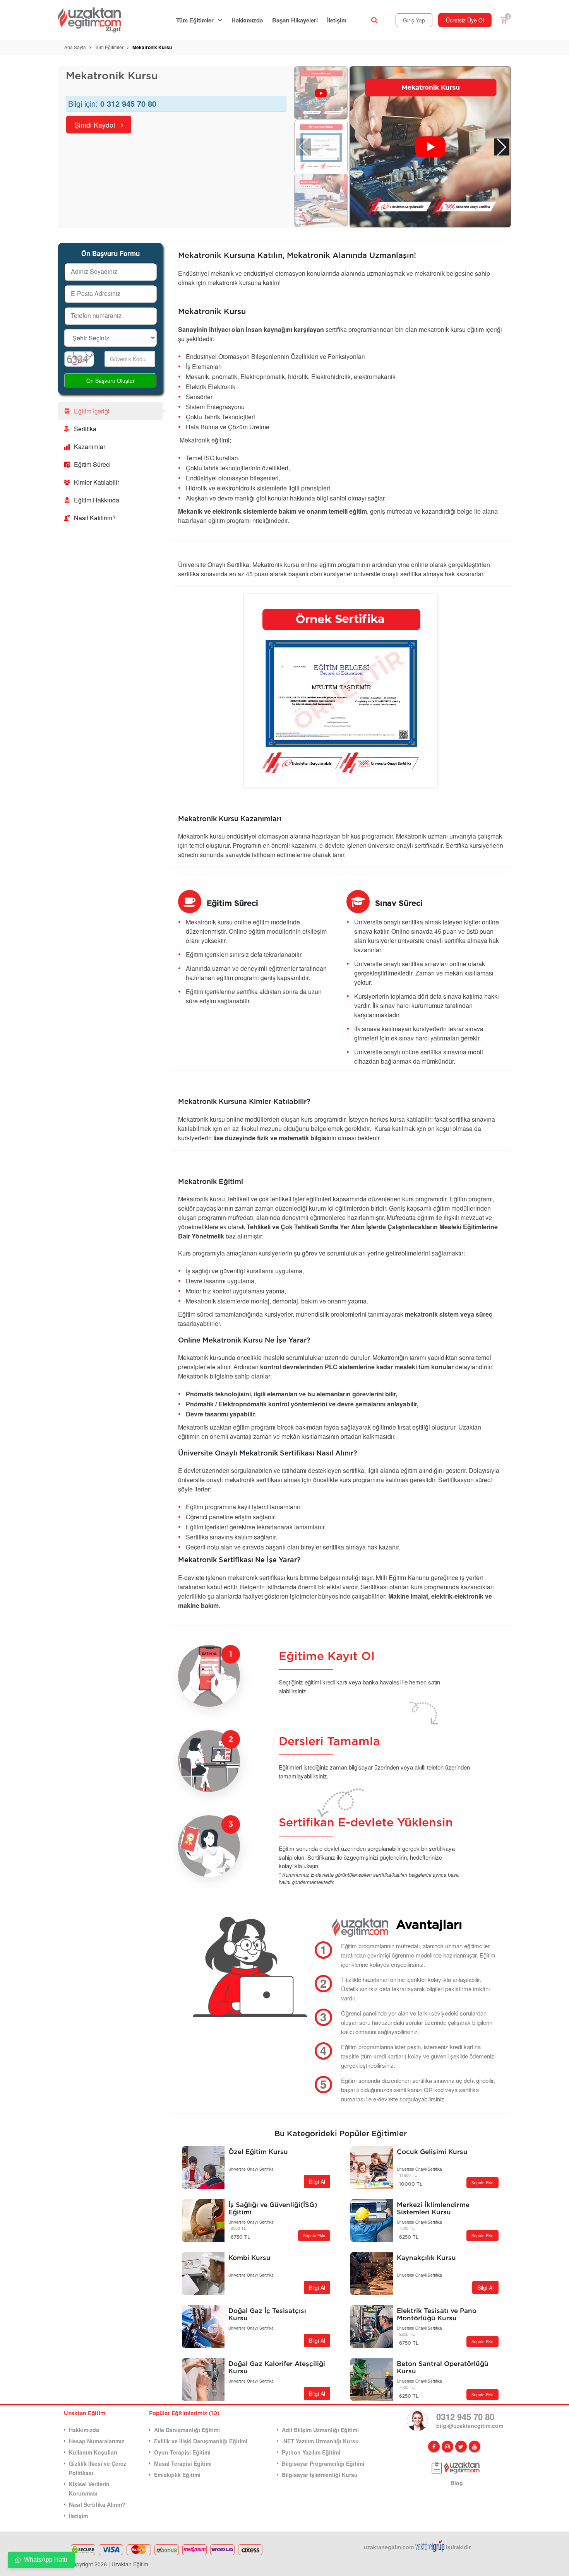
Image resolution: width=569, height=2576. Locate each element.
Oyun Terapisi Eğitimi (182, 2452)
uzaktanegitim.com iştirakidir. (418, 2547)
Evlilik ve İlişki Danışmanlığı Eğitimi (201, 2441)
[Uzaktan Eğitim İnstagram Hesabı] (447, 2446)
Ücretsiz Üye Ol (465, 20)
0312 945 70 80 (465, 2417)
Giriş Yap (414, 20)
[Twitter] (461, 2446)
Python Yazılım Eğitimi (311, 2452)
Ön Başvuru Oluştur (111, 381)
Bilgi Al (317, 2181)
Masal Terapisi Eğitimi (183, 2463)
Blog (457, 2483)
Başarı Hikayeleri (295, 20)
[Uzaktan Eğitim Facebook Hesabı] (434, 2446)
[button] (502, 147)
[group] (430, 147)
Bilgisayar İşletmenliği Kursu (320, 2475)
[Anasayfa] (94, 20)
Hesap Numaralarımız (97, 2441)
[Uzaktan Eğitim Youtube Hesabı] (475, 2446)
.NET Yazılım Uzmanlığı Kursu (320, 2441)
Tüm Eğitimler (195, 20)
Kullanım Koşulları (93, 2452)
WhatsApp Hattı (45, 2560)
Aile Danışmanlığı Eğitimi (187, 2430)
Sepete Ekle (482, 2183)
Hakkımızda (247, 20)
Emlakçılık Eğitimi (177, 2475)
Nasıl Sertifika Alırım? (97, 2504)
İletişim (337, 20)
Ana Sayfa (75, 47)
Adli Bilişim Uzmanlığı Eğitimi (320, 2430)
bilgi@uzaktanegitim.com (470, 2426)
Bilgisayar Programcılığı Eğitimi (323, 2463)
